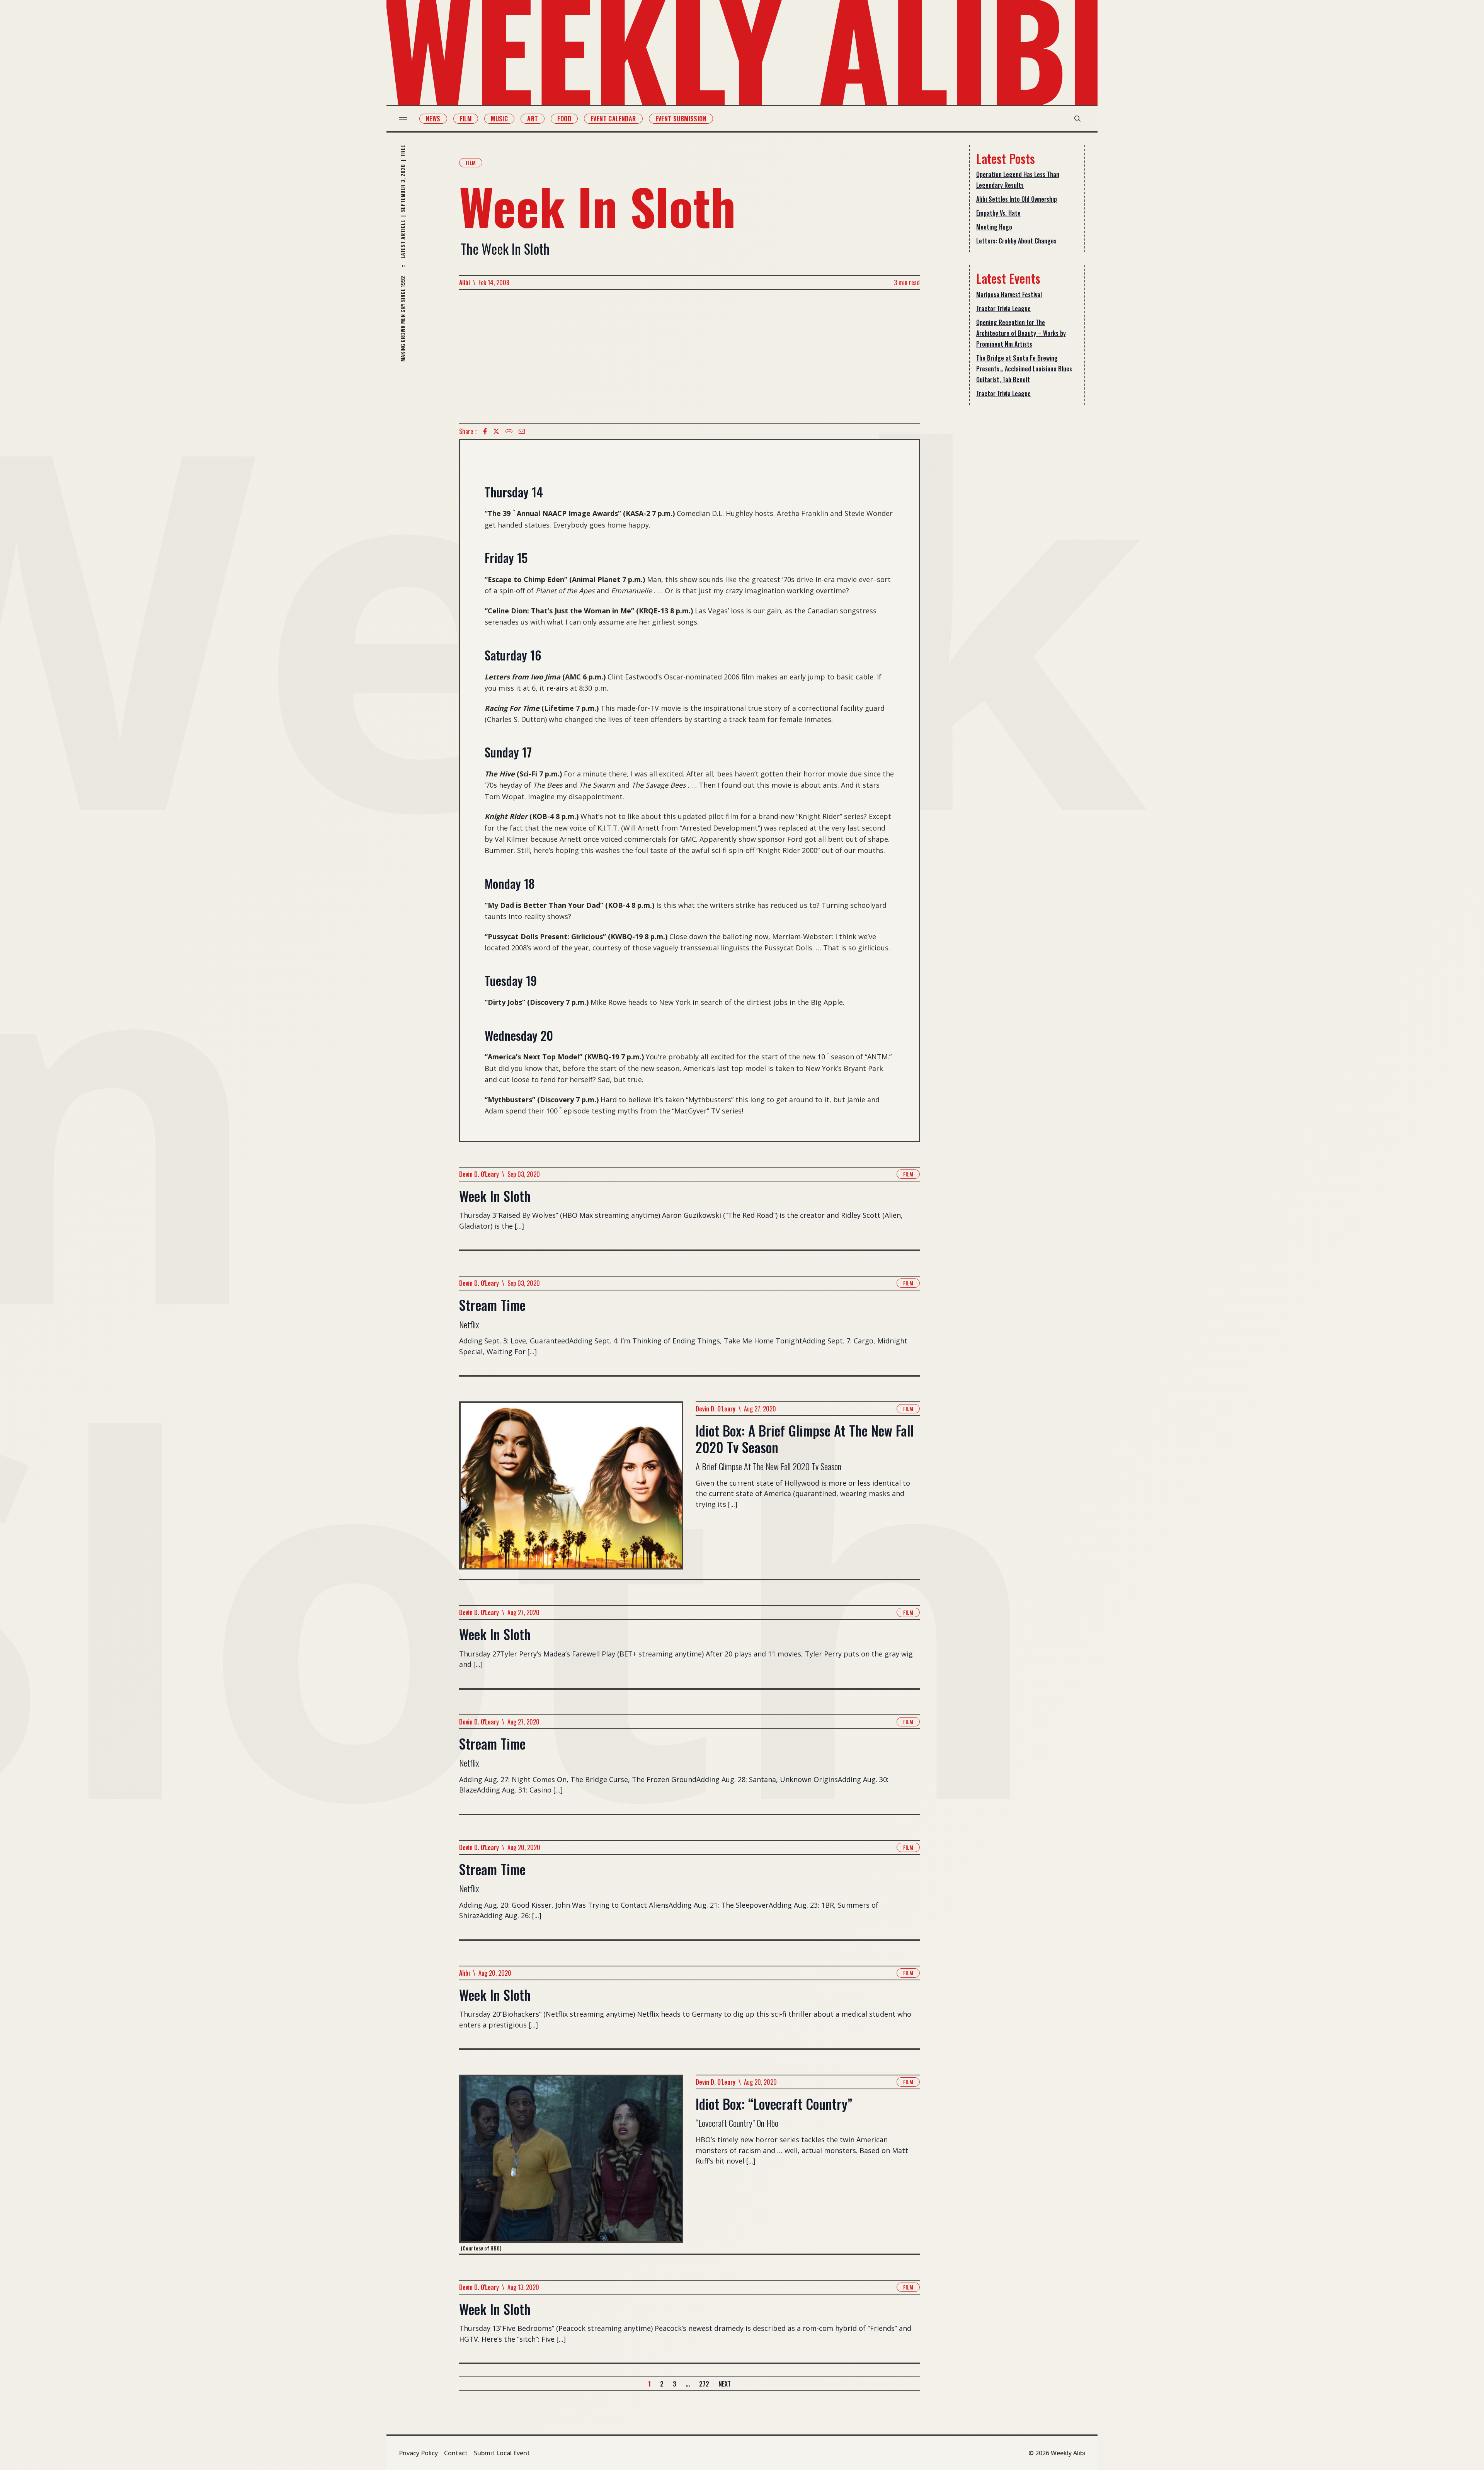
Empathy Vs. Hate (998, 213)
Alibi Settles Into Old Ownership (1017, 199)
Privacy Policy (418, 2453)
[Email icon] (522, 431)
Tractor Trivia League (1003, 308)
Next (725, 2384)
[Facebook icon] (485, 431)
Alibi (465, 283)
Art (533, 119)
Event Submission (681, 119)
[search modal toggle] (1077, 119)
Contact (456, 2453)
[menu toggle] (403, 119)
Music (499, 119)
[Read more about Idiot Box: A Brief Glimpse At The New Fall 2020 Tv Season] (571, 1490)
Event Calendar (613, 119)
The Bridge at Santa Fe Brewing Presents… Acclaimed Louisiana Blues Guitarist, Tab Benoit (1024, 369)
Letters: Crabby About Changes (1016, 241)
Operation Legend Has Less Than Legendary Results (1018, 180)
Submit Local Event (502, 2453)
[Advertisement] (689, 356)
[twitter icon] (496, 431)
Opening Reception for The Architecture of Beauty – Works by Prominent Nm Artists (1021, 333)
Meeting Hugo (994, 227)
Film (466, 119)
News (433, 119)
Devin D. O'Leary (479, 1174)
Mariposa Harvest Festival (1009, 294)
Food (564, 119)
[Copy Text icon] (509, 431)
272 (704, 2384)
